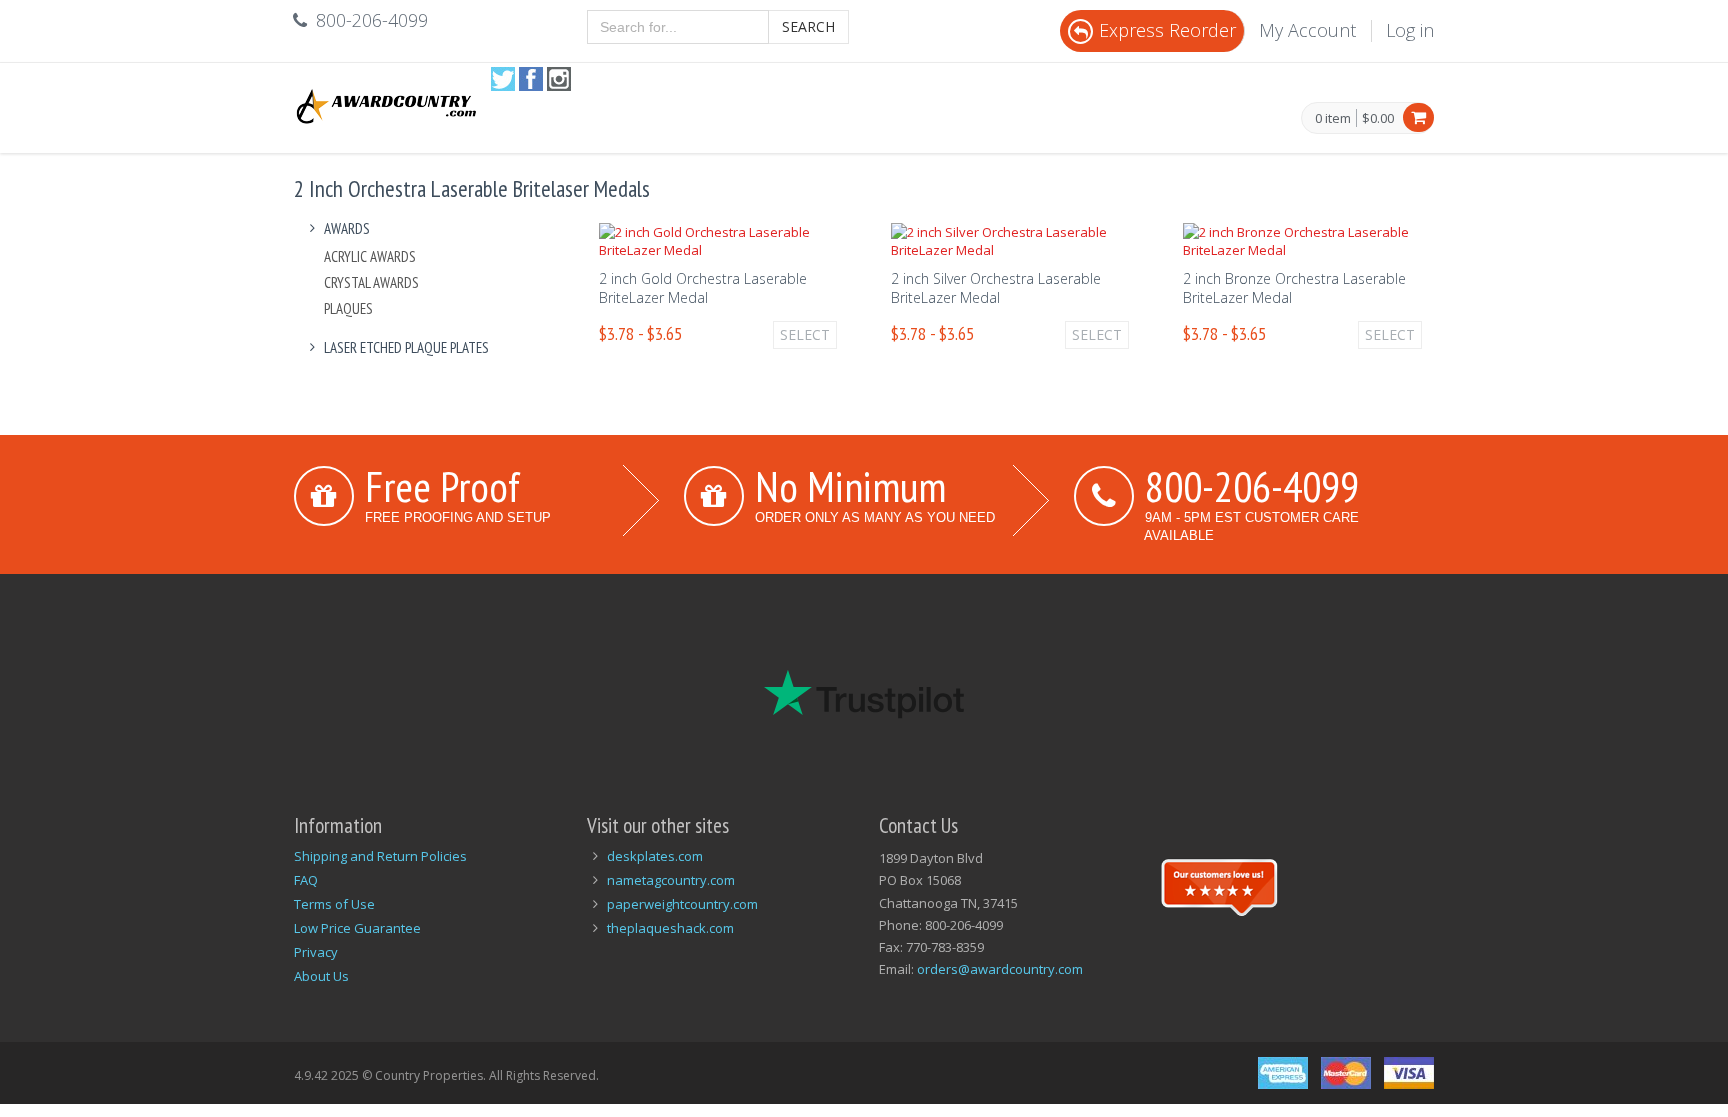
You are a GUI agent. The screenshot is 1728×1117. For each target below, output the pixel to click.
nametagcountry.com (671, 880)
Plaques (348, 308)
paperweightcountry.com (682, 904)
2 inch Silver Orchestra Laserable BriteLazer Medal (996, 288)
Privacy (316, 952)
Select (805, 334)
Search (808, 26)
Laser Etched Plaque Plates (406, 347)
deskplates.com (655, 856)
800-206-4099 (1252, 486)
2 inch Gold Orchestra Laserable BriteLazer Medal (703, 288)
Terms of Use (334, 904)
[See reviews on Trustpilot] (1219, 885)
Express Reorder (1167, 30)
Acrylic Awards (370, 256)
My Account (1307, 30)
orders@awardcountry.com (1000, 969)
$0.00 (1378, 118)
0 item (1333, 119)
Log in (1410, 30)
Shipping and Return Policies (380, 856)
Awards (347, 228)
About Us (321, 976)
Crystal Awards (371, 282)
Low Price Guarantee (357, 928)
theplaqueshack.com (670, 928)
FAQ (306, 880)
